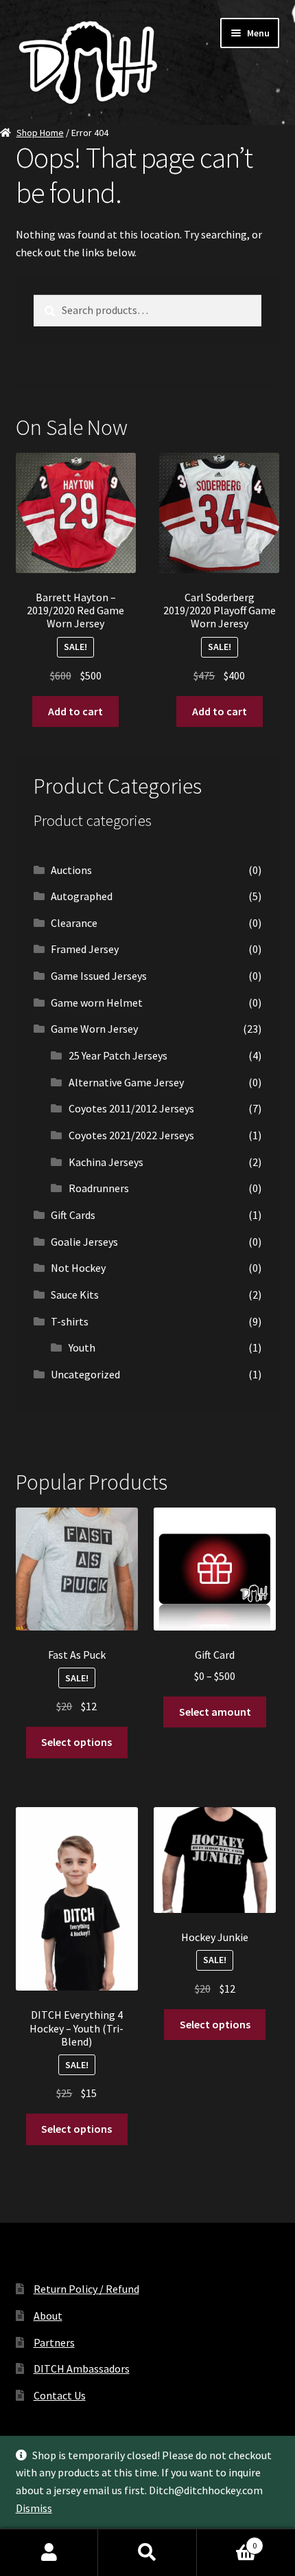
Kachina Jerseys (106, 1162)
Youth (82, 1347)
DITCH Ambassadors (82, 2368)
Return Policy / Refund (86, 2289)
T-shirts (70, 1321)
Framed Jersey (85, 949)
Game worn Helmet (97, 1003)
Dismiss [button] (34, 2508)
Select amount (215, 1712)
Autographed (82, 896)
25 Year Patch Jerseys (118, 1055)
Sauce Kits (75, 1295)
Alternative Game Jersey (126, 1082)
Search (147, 2553)
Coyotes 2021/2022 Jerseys (131, 1135)
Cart (227, 2541)
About (48, 2316)
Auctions (71, 870)
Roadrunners (99, 1188)
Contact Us (60, 2395)
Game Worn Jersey (94, 1029)
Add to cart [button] (75, 711)
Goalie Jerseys (84, 1242)
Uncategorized (85, 1374)
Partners (54, 2342)
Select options (76, 1742)
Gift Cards (73, 1215)
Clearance (74, 923)
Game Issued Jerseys (99, 976)
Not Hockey (78, 1268)
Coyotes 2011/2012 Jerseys (131, 1108)
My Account (49, 2553)
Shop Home (40, 133)
